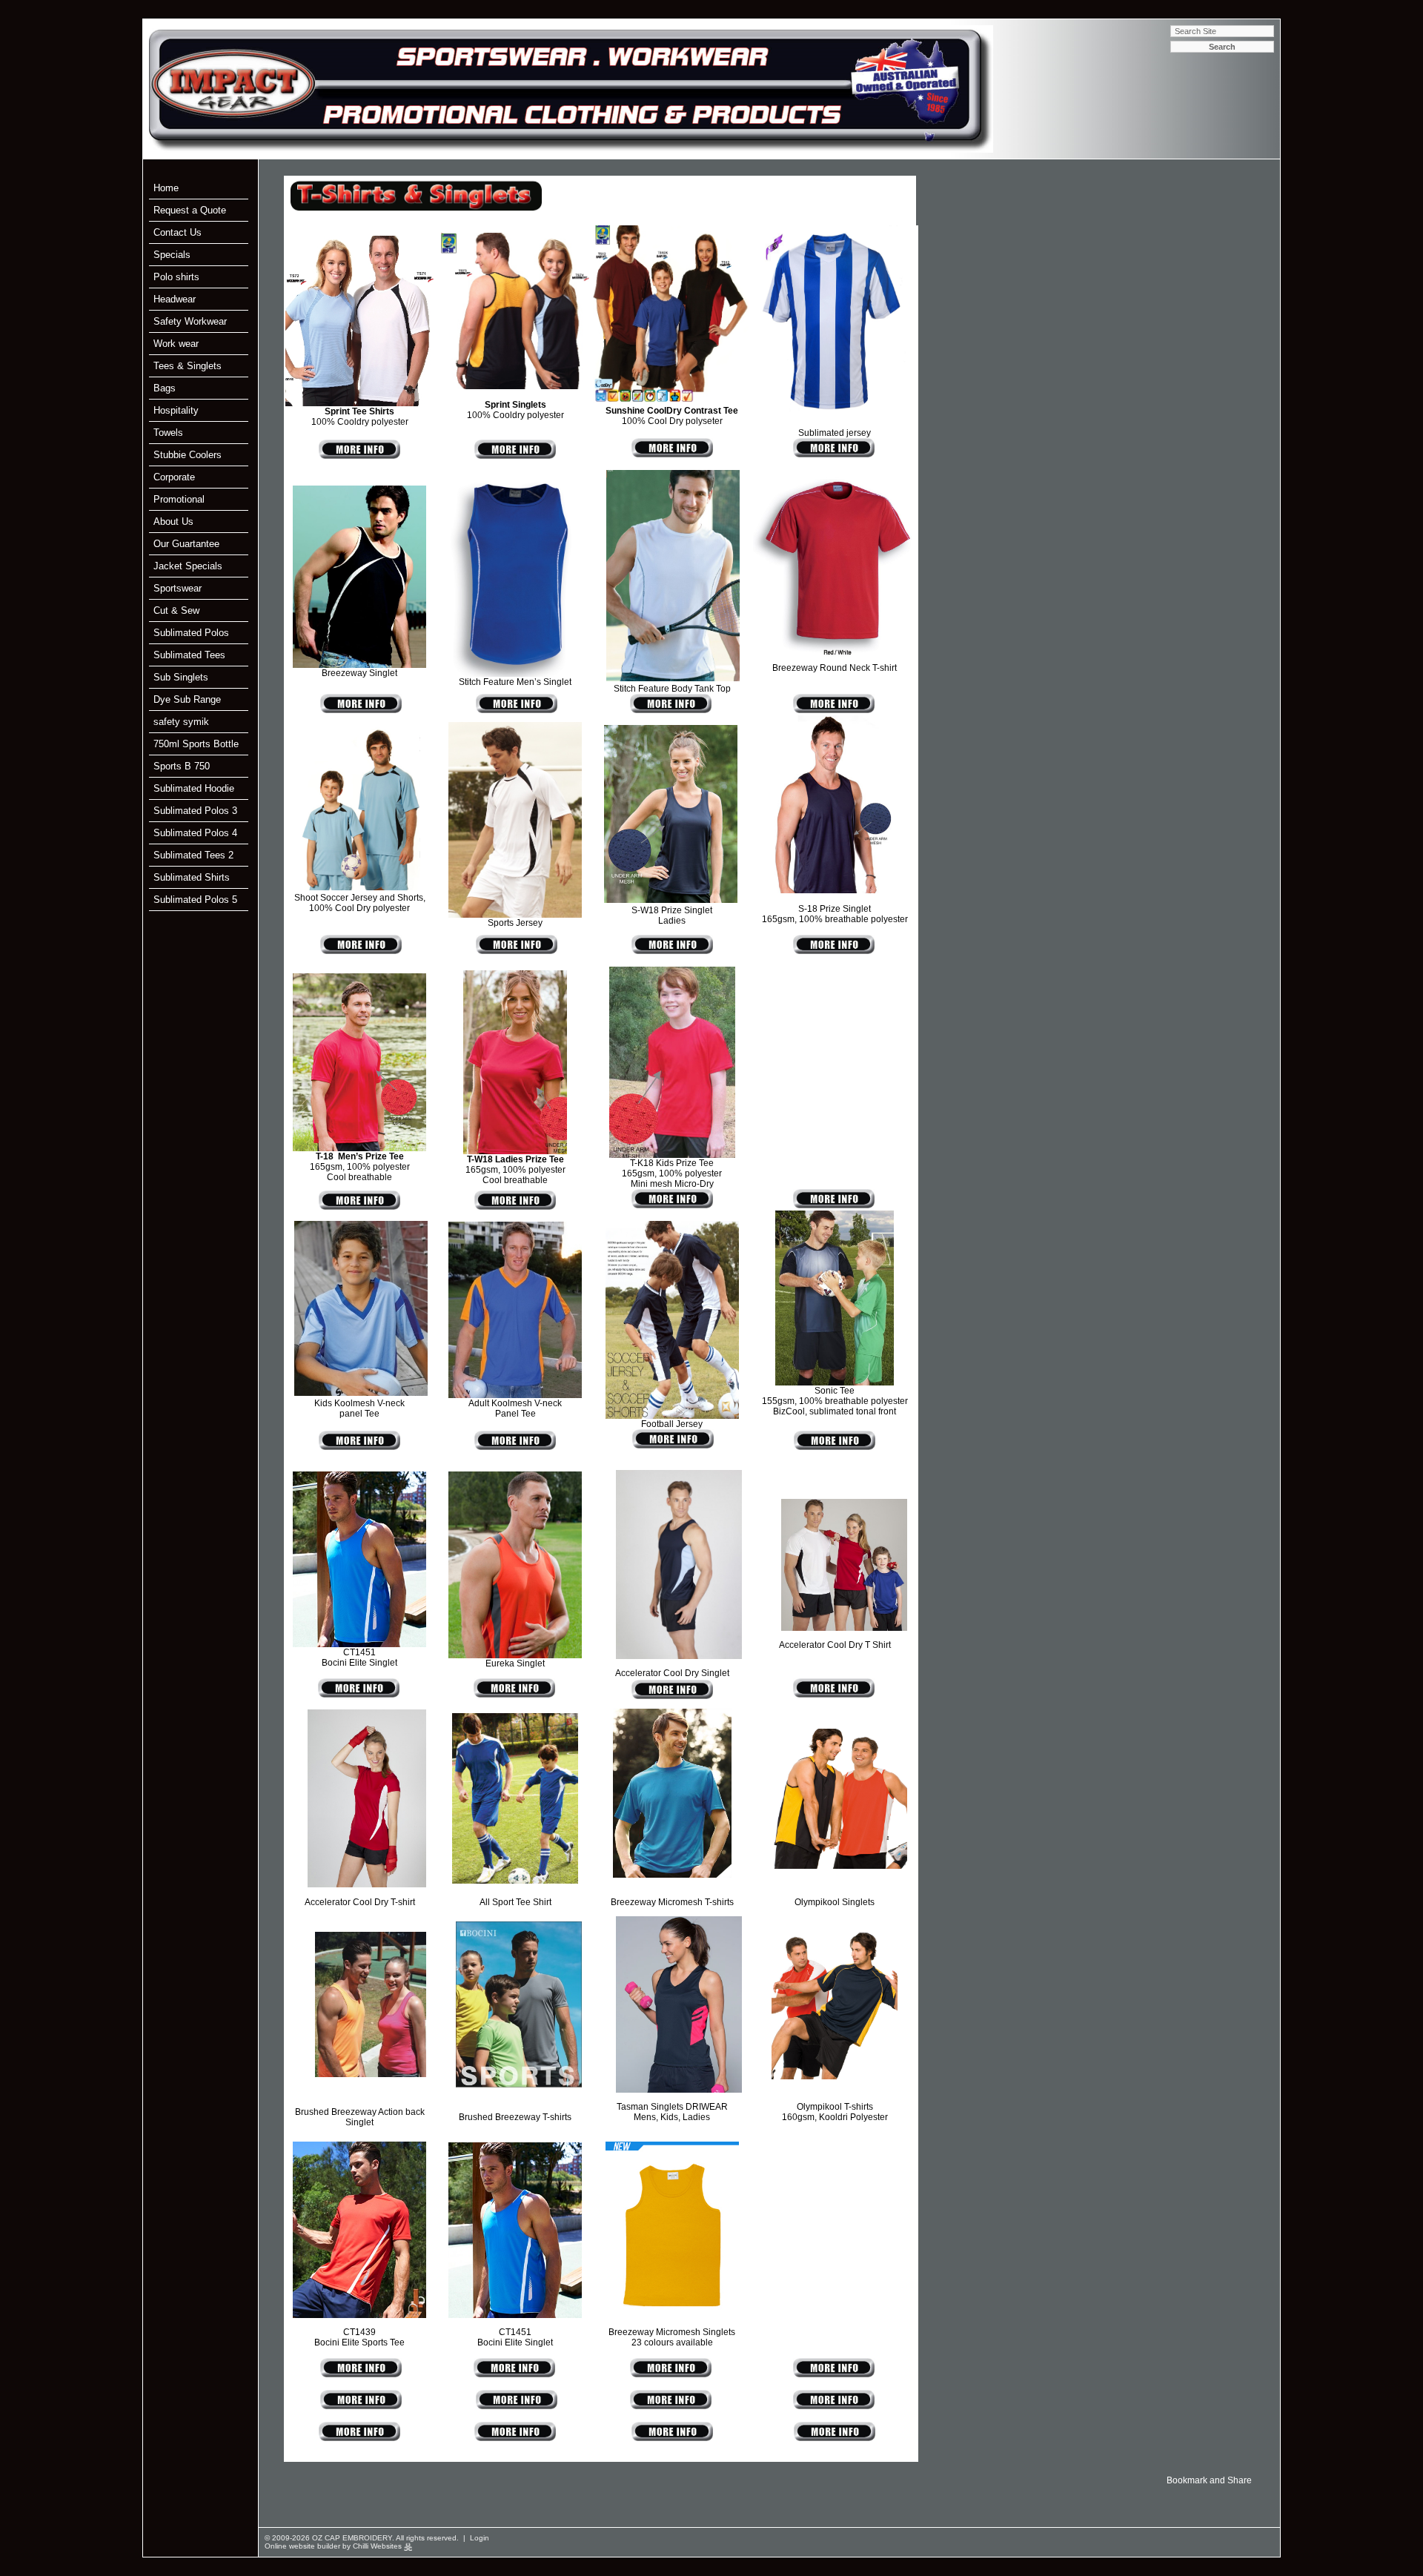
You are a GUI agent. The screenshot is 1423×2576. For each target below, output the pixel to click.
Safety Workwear (190, 321)
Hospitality (176, 410)
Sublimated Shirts (192, 877)
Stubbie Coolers (188, 455)
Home (166, 188)
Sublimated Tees (189, 655)
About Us (173, 522)
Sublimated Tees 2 (193, 855)
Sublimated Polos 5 (195, 900)
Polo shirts (176, 277)
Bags (165, 388)
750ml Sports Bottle (196, 744)
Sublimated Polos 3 (195, 811)
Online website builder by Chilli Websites (334, 2546)
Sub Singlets (181, 677)
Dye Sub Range (187, 699)
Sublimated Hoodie (194, 788)
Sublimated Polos (191, 633)
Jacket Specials (188, 566)
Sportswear (178, 588)
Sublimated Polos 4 (195, 833)
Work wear (176, 344)
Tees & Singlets (188, 366)
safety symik (181, 722)
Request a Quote (190, 210)
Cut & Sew (176, 610)
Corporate (174, 477)
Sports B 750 (182, 766)
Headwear (175, 299)
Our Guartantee (186, 544)
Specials (172, 255)
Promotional (179, 499)
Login (480, 2538)
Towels (168, 433)
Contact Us (178, 232)
